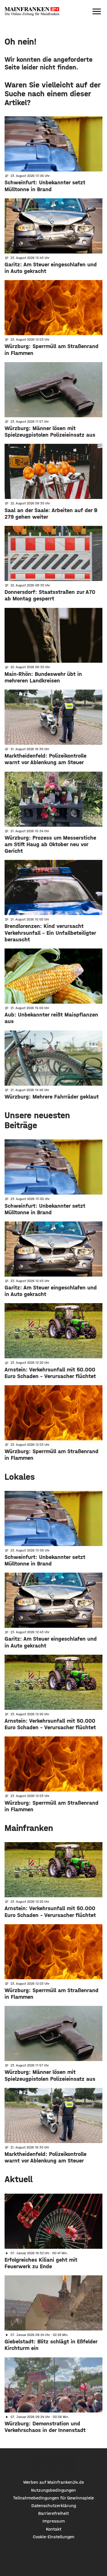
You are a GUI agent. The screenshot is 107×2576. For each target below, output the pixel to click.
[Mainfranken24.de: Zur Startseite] (32, 11)
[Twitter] (53, 2464)
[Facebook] (37, 2464)
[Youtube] (70, 2464)
